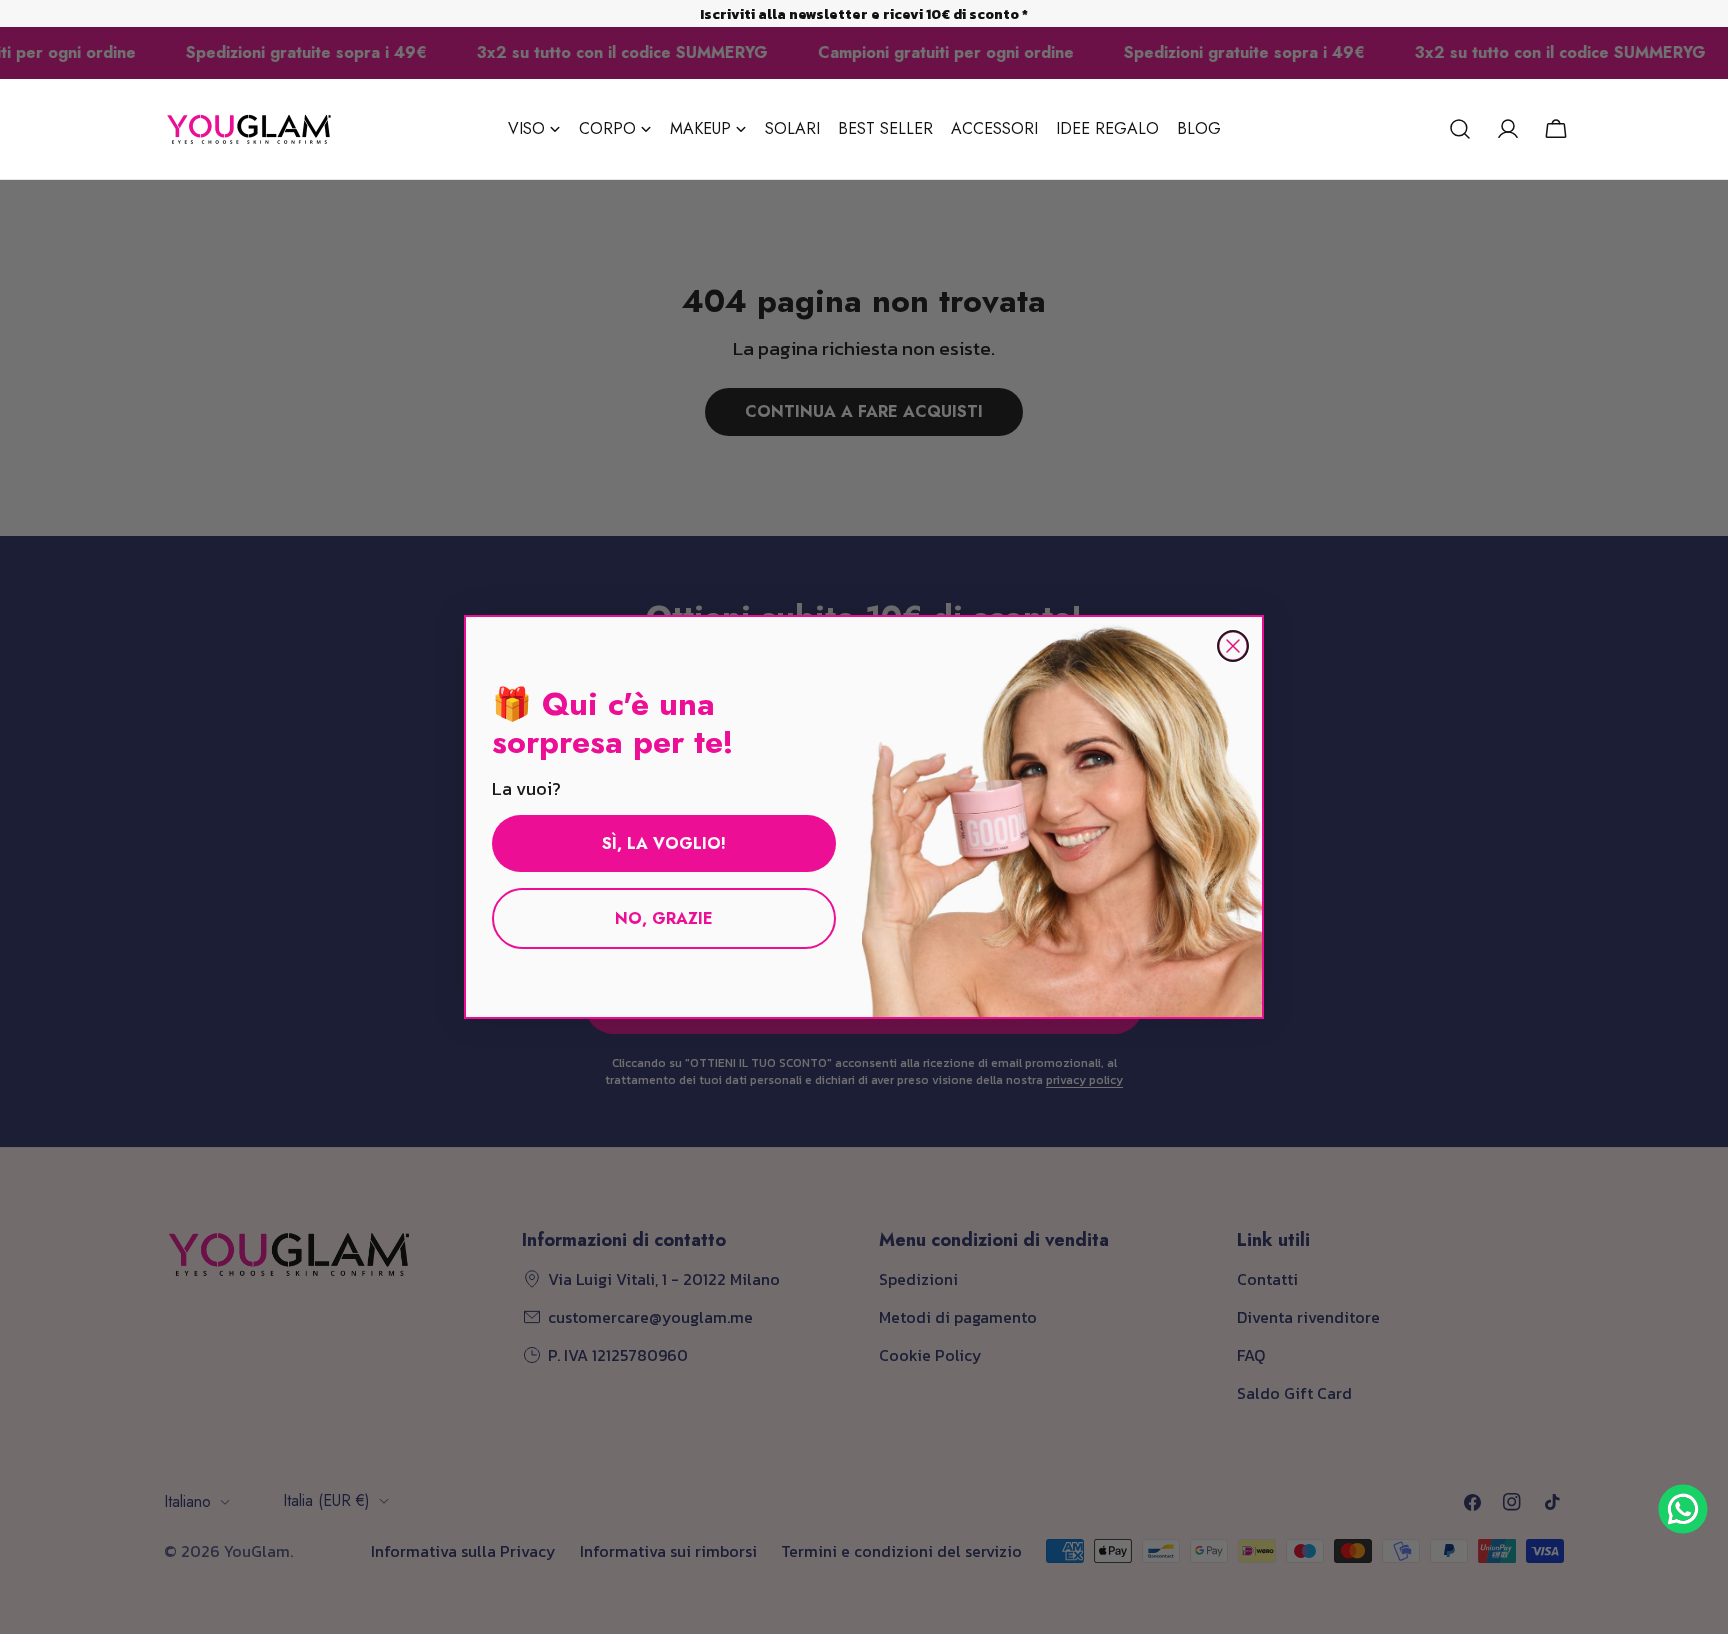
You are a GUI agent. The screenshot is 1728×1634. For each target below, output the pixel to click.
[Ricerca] (1460, 129)
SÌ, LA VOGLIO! (664, 843)
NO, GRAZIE (664, 918)
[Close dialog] (1233, 646)
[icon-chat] (1683, 1509)
